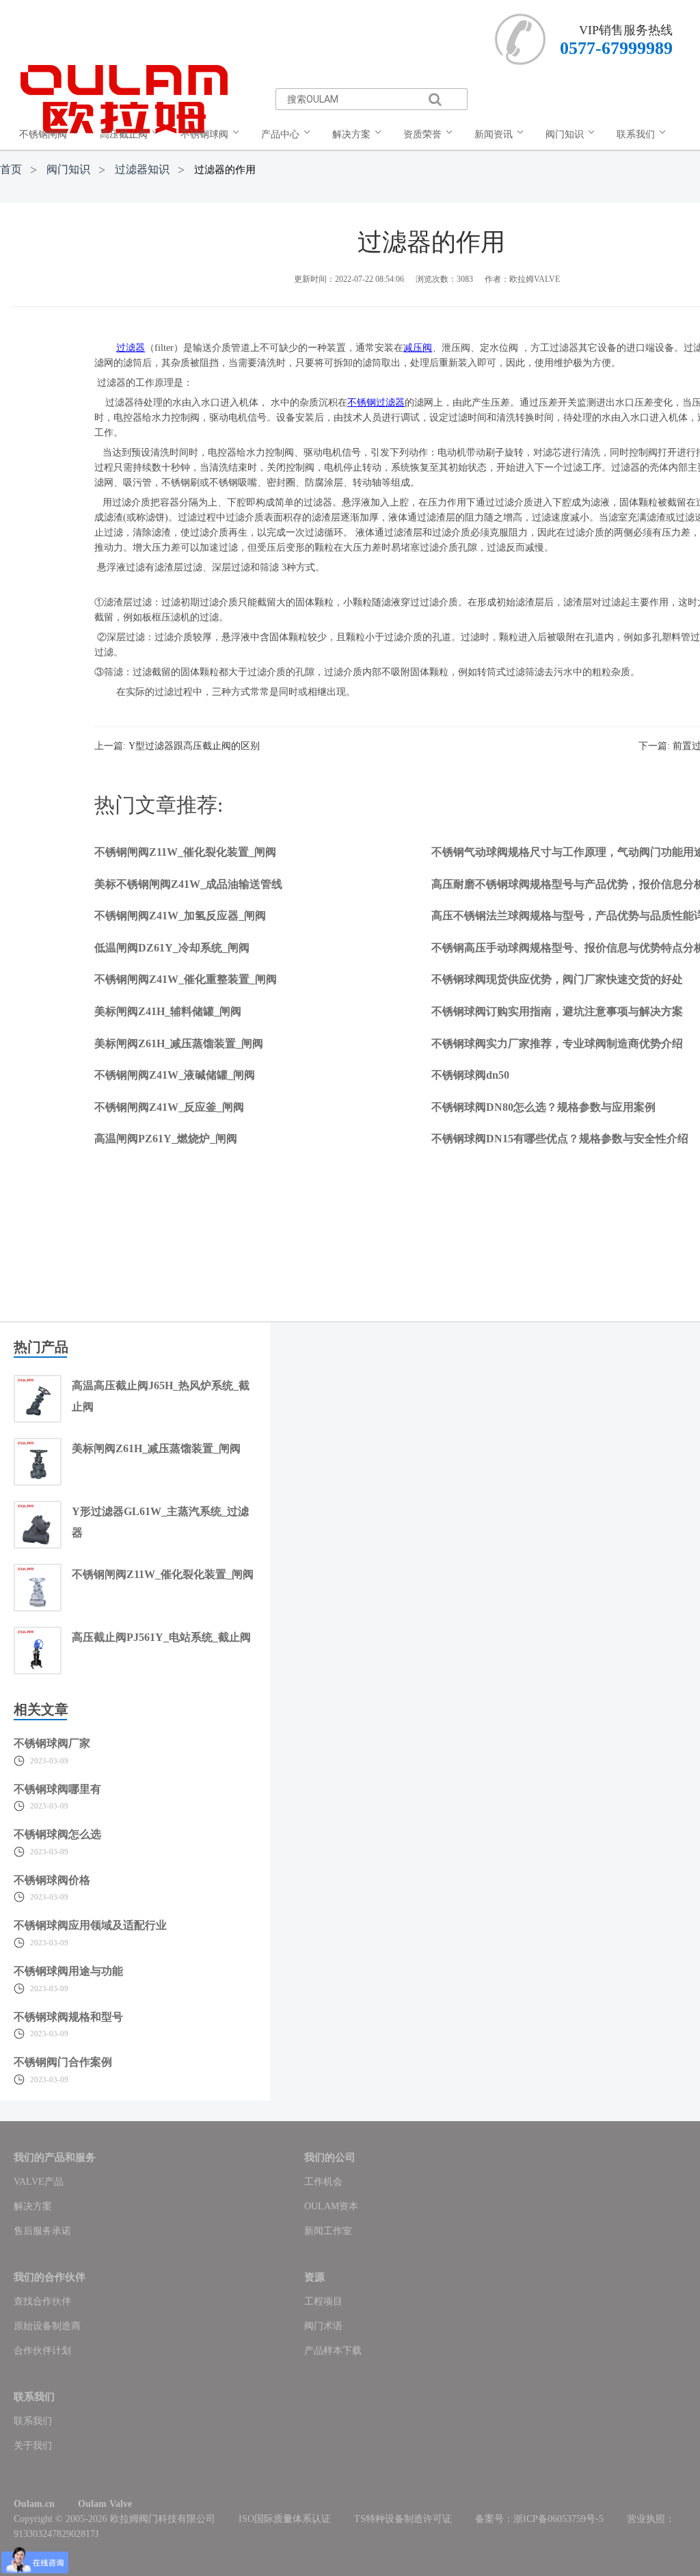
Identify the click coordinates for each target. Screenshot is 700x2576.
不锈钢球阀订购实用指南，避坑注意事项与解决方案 (557, 1011)
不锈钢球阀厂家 (52, 1743)
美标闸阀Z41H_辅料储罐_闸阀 (168, 1011)
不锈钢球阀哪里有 (57, 1789)
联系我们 (33, 2421)
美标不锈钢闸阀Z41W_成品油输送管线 (188, 884)
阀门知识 (68, 169)
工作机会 (323, 2182)
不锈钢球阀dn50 (470, 1075)
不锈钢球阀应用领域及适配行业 (90, 1925)
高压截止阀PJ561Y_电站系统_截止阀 (161, 1637)
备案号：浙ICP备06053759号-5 (539, 2519)
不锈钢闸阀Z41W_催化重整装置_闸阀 (186, 979)
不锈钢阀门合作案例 (63, 2062)
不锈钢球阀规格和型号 (68, 2017)
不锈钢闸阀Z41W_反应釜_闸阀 (169, 1107)
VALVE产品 (39, 2182)
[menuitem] (51, 135)
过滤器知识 (142, 169)
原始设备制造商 (47, 2326)
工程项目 (323, 2301)
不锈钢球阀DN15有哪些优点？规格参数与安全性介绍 (560, 1139)
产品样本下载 (333, 2351)
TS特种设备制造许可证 (403, 2519)
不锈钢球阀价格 (52, 1880)
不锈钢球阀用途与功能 (68, 1971)
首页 (11, 169)
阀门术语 (323, 2326)
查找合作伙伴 (42, 2301)
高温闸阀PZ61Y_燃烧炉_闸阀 (166, 1139)
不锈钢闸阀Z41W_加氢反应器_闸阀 (180, 916)
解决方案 (33, 2206)
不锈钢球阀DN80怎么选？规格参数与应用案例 (543, 1107)
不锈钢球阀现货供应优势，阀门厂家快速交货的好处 (557, 979)
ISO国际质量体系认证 (285, 2519)
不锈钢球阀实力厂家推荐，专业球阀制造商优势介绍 (557, 1043)
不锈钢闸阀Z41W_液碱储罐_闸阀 (175, 1075)
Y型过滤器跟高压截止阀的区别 (194, 746)
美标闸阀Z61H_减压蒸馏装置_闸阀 (179, 1043)
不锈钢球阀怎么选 (57, 1834)
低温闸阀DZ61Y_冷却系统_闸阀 (172, 948)
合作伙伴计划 (42, 2351)
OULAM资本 (331, 2206)
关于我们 (33, 2446)
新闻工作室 (328, 2231)
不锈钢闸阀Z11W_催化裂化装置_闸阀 (185, 852)
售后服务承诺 (42, 2231)
